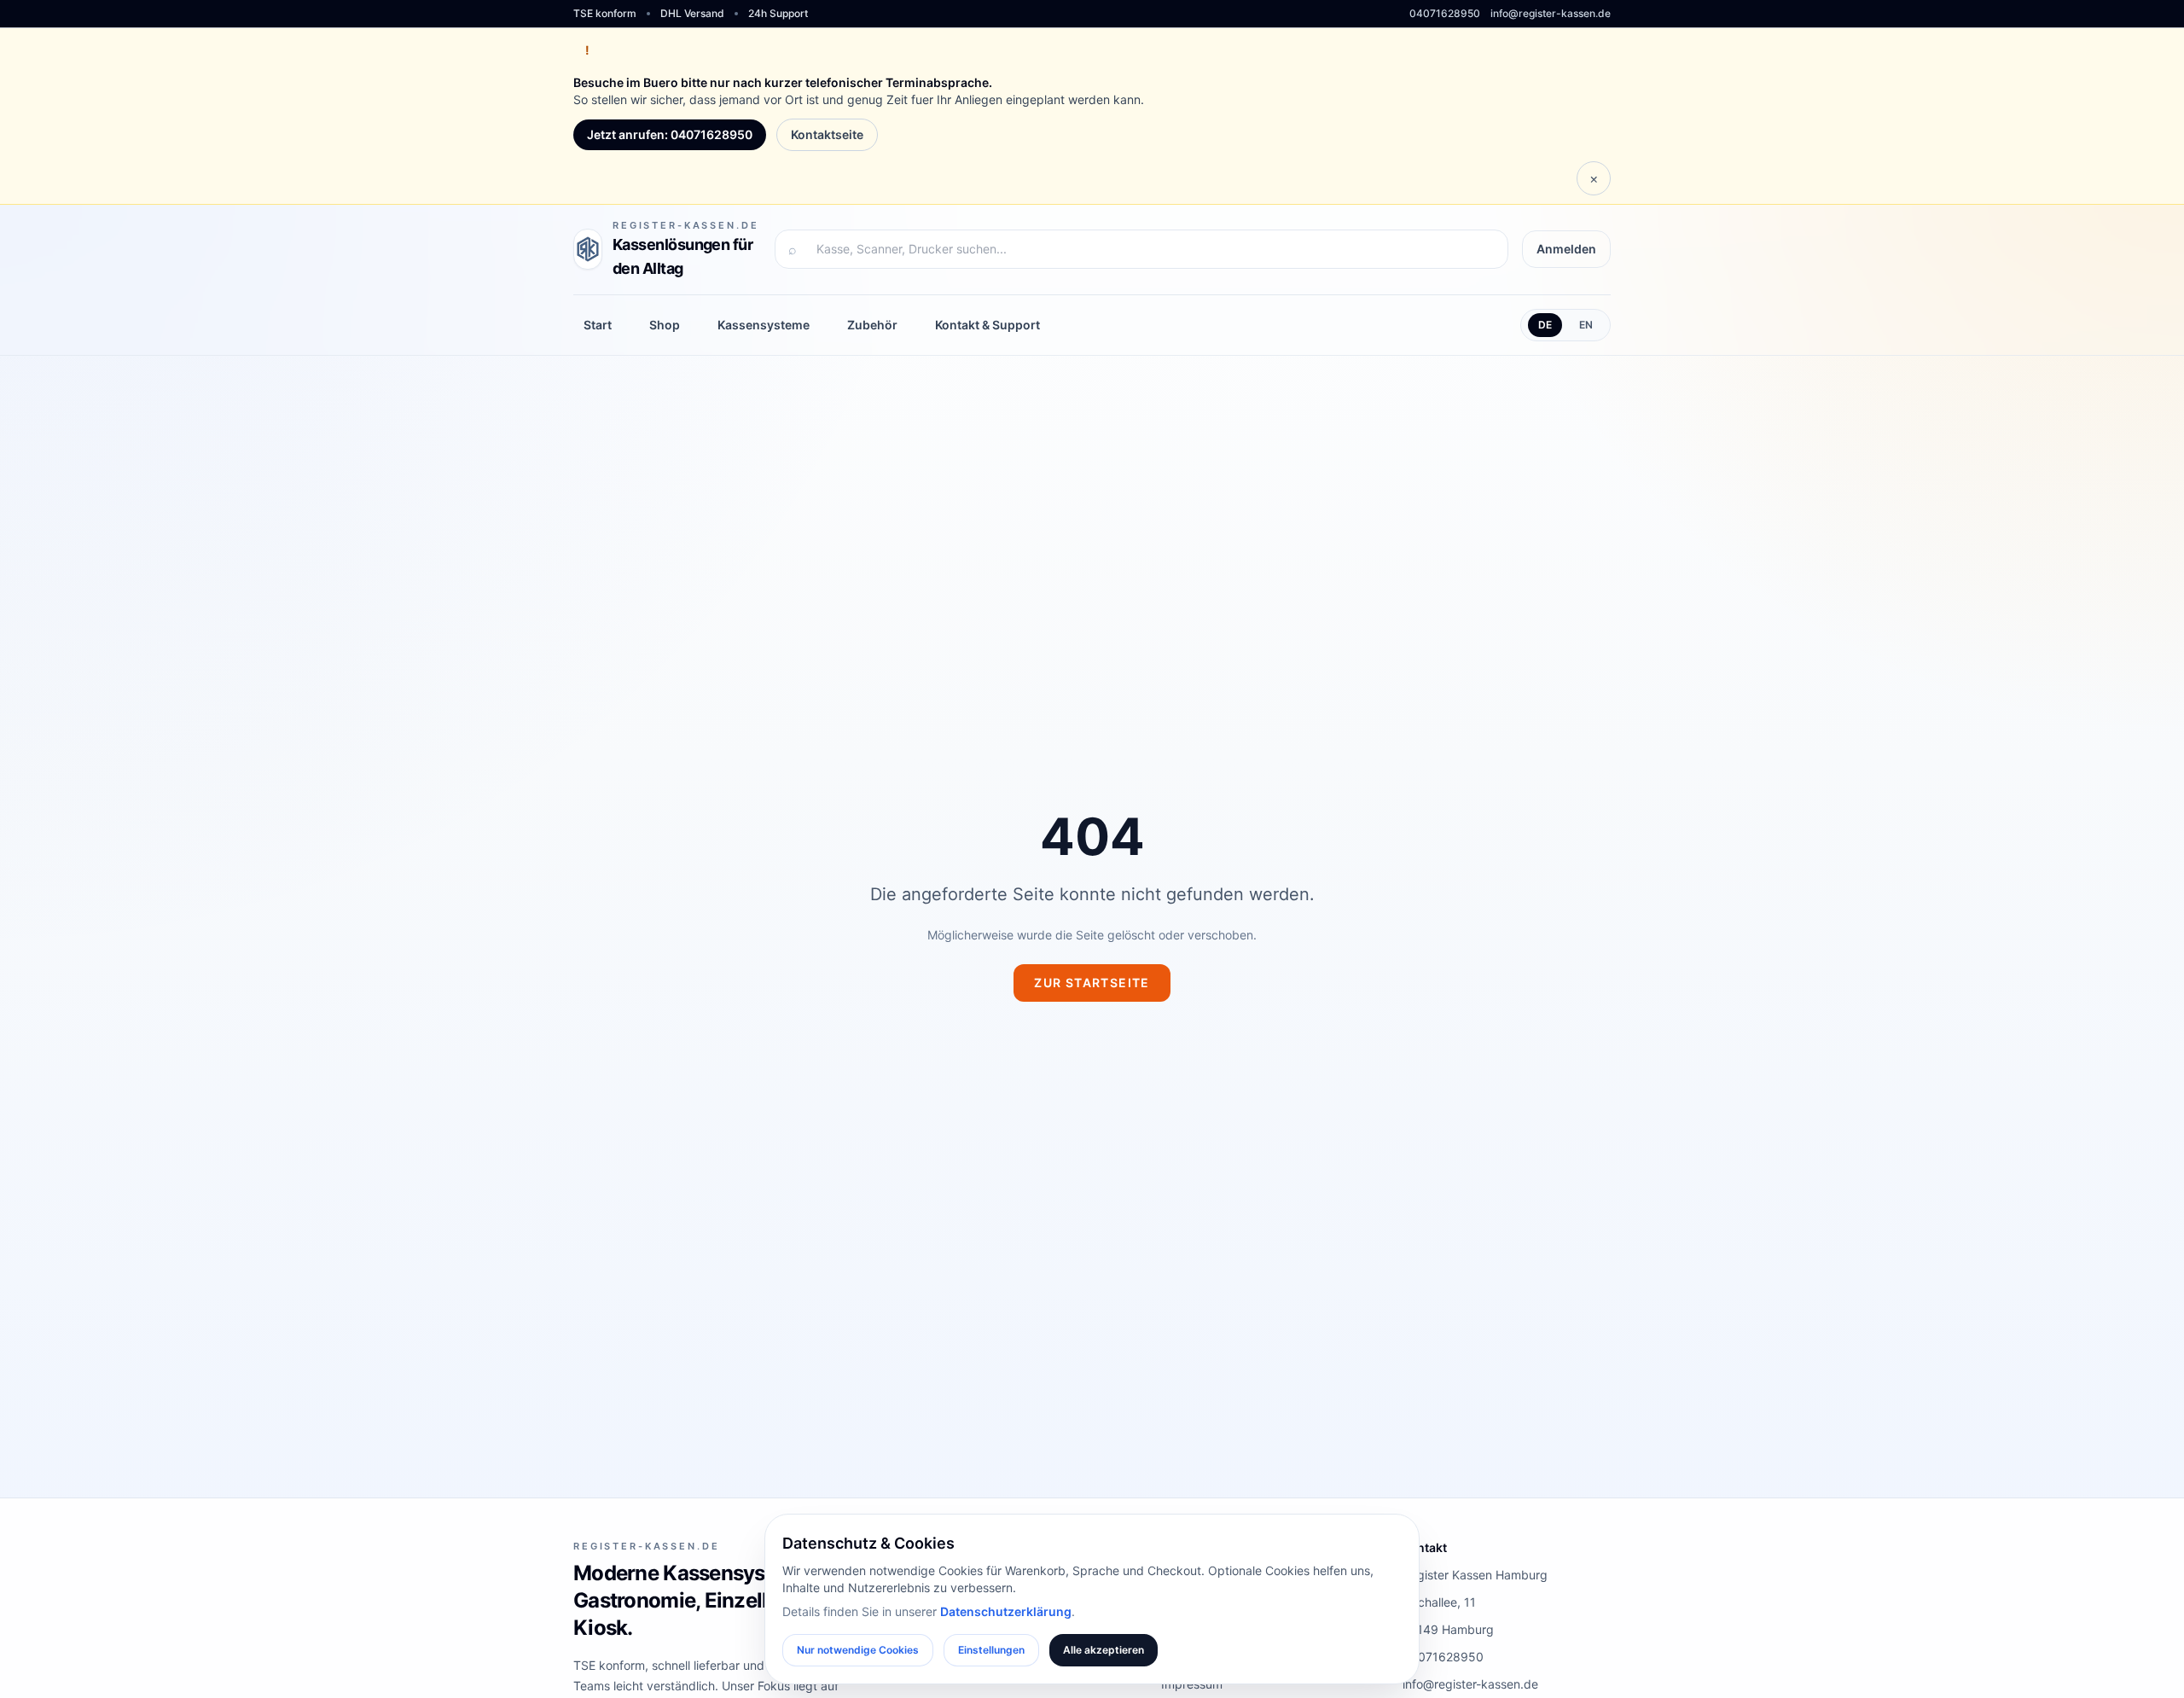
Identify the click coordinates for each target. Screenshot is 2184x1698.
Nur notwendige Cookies (858, 1650)
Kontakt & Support (987, 325)
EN (1586, 325)
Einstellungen (991, 1650)
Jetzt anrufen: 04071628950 (670, 134)
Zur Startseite (1092, 983)
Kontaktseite (827, 134)
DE (1545, 325)
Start (598, 325)
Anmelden (1566, 249)
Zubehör (872, 325)
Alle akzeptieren (1104, 1650)
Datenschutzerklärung (1006, 1611)
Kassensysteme (764, 325)
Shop (665, 325)
